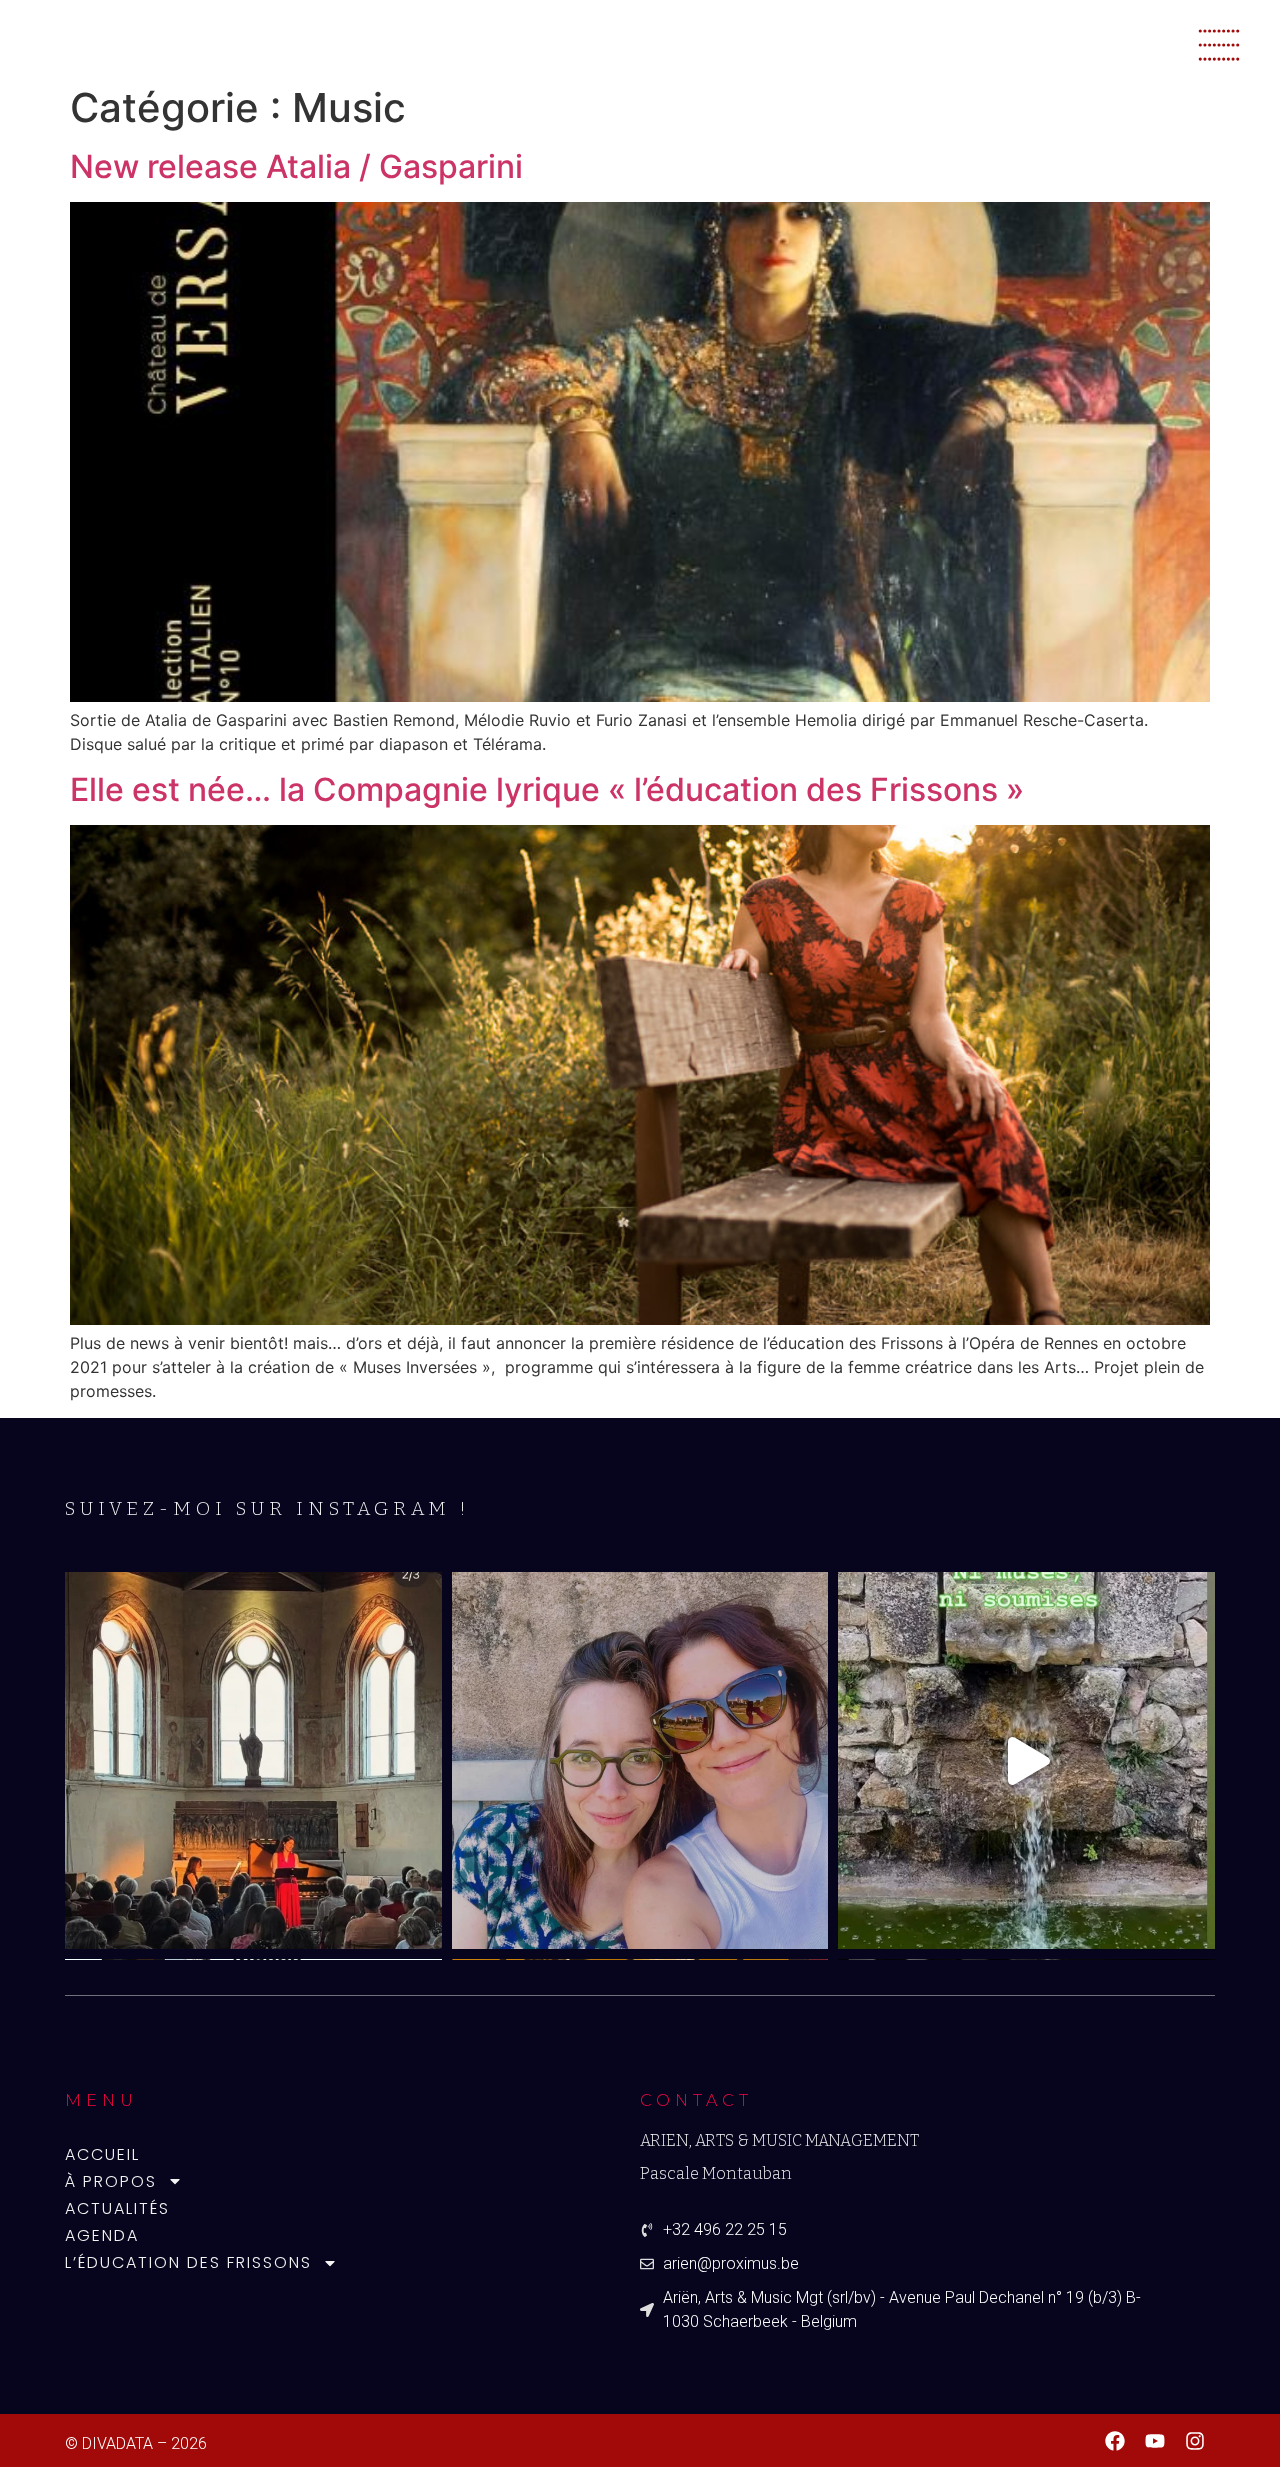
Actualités (117, 2208)
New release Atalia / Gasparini (296, 166)
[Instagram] (1195, 2441)
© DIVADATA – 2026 (136, 2443)
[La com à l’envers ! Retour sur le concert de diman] (253, 1760)
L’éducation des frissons (188, 2262)
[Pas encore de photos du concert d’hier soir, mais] (640, 1760)
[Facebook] (1115, 2441)
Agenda (102, 2235)
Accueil (102, 2154)
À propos (111, 2181)
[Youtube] (1155, 2441)
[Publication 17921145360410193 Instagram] (1026, 1760)
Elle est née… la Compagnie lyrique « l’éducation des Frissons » (547, 789)
